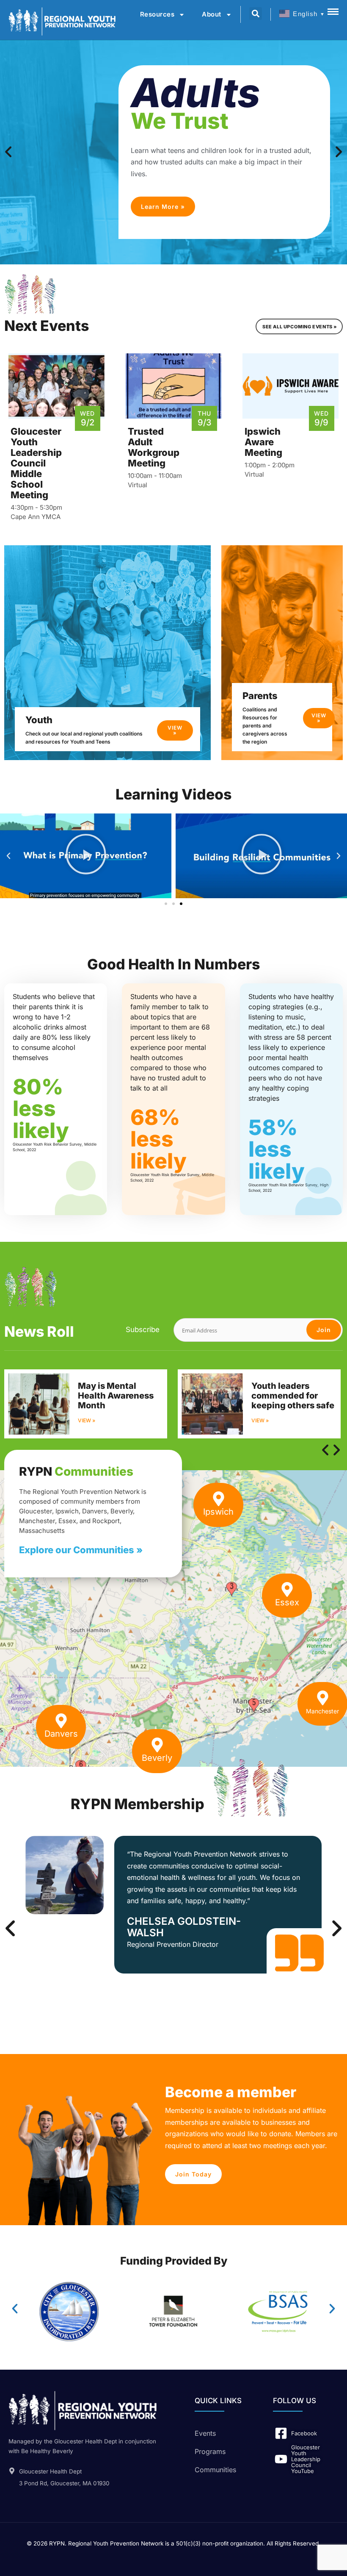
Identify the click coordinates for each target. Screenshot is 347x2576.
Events (205, 2433)
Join (324, 1330)
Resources (157, 14)
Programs (210, 2451)
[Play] (86, 856)
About (212, 14)
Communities (215, 2470)
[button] (8, 856)
